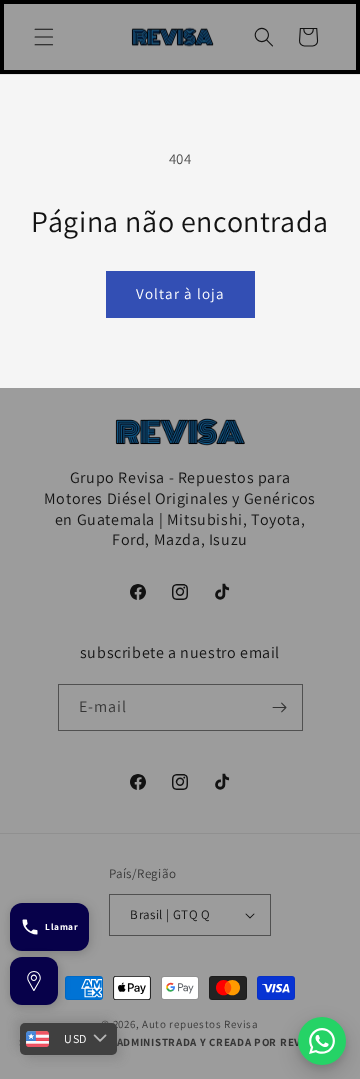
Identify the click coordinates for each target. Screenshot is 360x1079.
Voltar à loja (180, 293)
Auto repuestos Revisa (200, 1024)
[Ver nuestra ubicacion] (34, 981)
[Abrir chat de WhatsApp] (322, 1041)
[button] (44, 37)
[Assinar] (280, 707)
